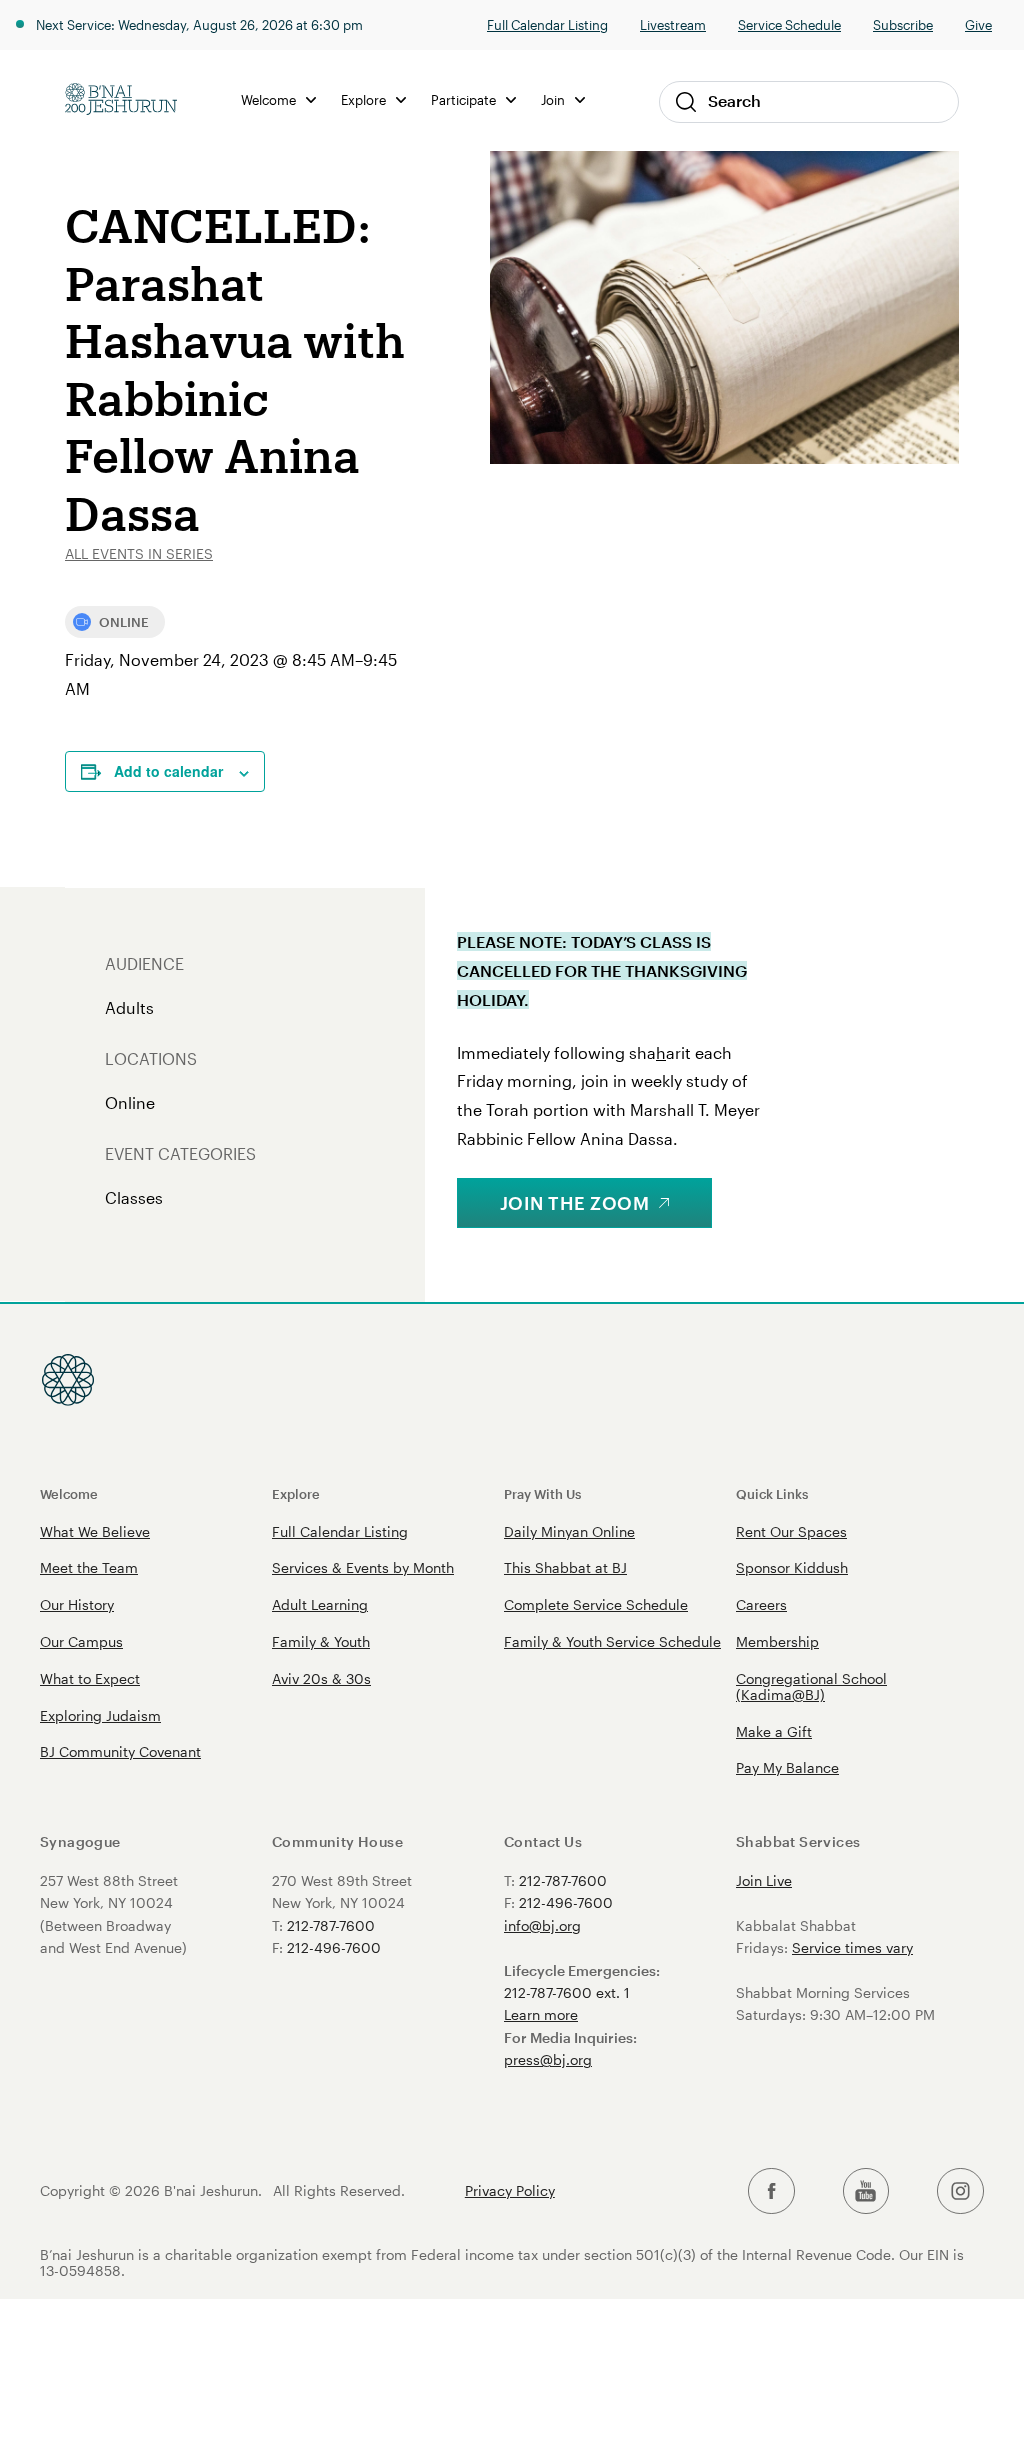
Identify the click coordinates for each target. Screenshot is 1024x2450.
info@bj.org (542, 1925)
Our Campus (81, 1641)
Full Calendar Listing (547, 24)
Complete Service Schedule (596, 1604)
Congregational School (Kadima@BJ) (811, 1686)
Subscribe (903, 24)
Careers (761, 1604)
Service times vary (852, 1947)
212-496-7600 (334, 1947)
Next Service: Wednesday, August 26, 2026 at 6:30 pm (199, 24)
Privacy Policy (510, 2191)
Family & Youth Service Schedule (612, 1641)
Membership (777, 1641)
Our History (77, 1604)
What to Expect (90, 1678)
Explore (296, 1493)
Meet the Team (89, 1567)
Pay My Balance (787, 1767)
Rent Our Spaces (791, 1531)
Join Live (764, 1880)
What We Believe (95, 1531)
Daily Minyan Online (569, 1531)
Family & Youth (321, 1641)
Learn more (541, 2014)
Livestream (673, 24)
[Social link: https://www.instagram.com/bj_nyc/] (960, 2192)
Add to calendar (168, 771)
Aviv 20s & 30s (321, 1678)
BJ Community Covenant (120, 1751)
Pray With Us (542, 1493)
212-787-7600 (331, 1925)
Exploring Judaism (100, 1715)
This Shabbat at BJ (565, 1567)
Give (978, 24)
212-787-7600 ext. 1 (567, 1992)
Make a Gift (774, 1731)
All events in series (139, 553)
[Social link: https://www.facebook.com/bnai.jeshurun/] (771, 2192)
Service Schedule (789, 24)
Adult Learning (320, 1604)
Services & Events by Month (363, 1567)
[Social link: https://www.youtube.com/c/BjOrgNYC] (866, 2192)
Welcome (69, 1493)
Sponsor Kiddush (792, 1567)
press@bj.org (548, 2059)
